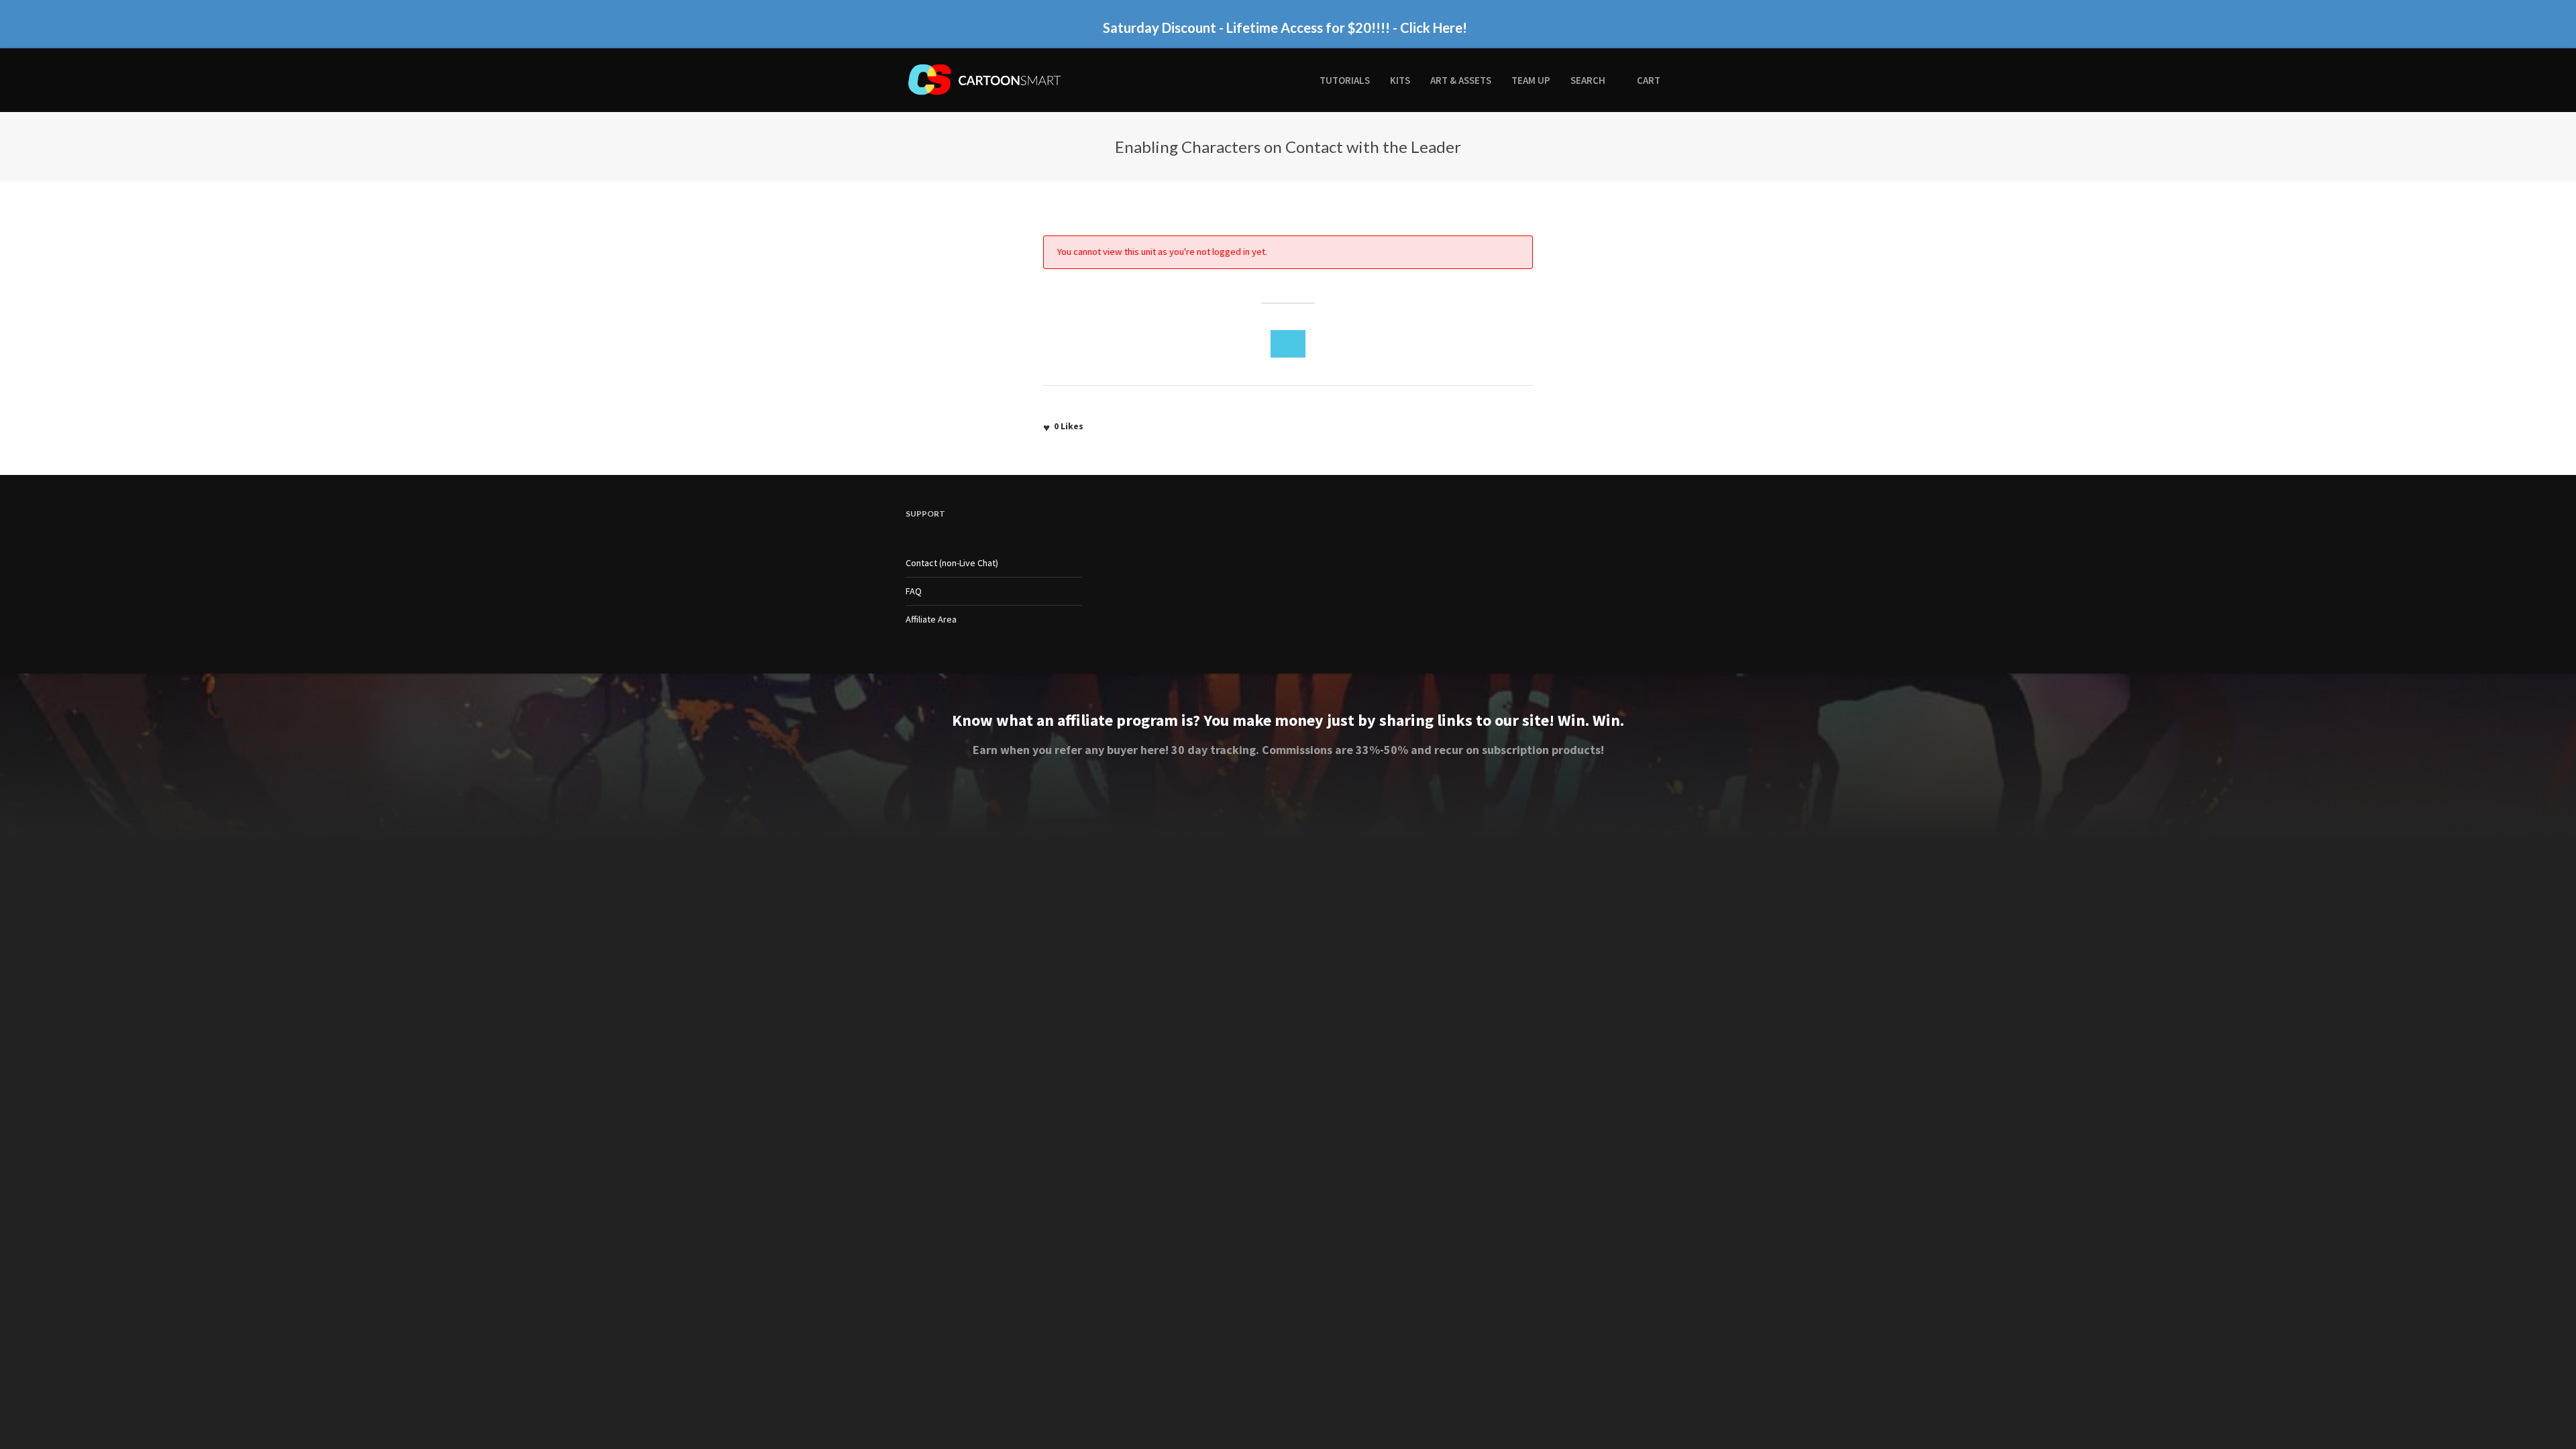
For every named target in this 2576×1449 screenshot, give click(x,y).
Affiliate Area (931, 619)
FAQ (914, 591)
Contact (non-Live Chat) (952, 563)
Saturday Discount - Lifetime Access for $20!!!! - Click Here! (1285, 21)
